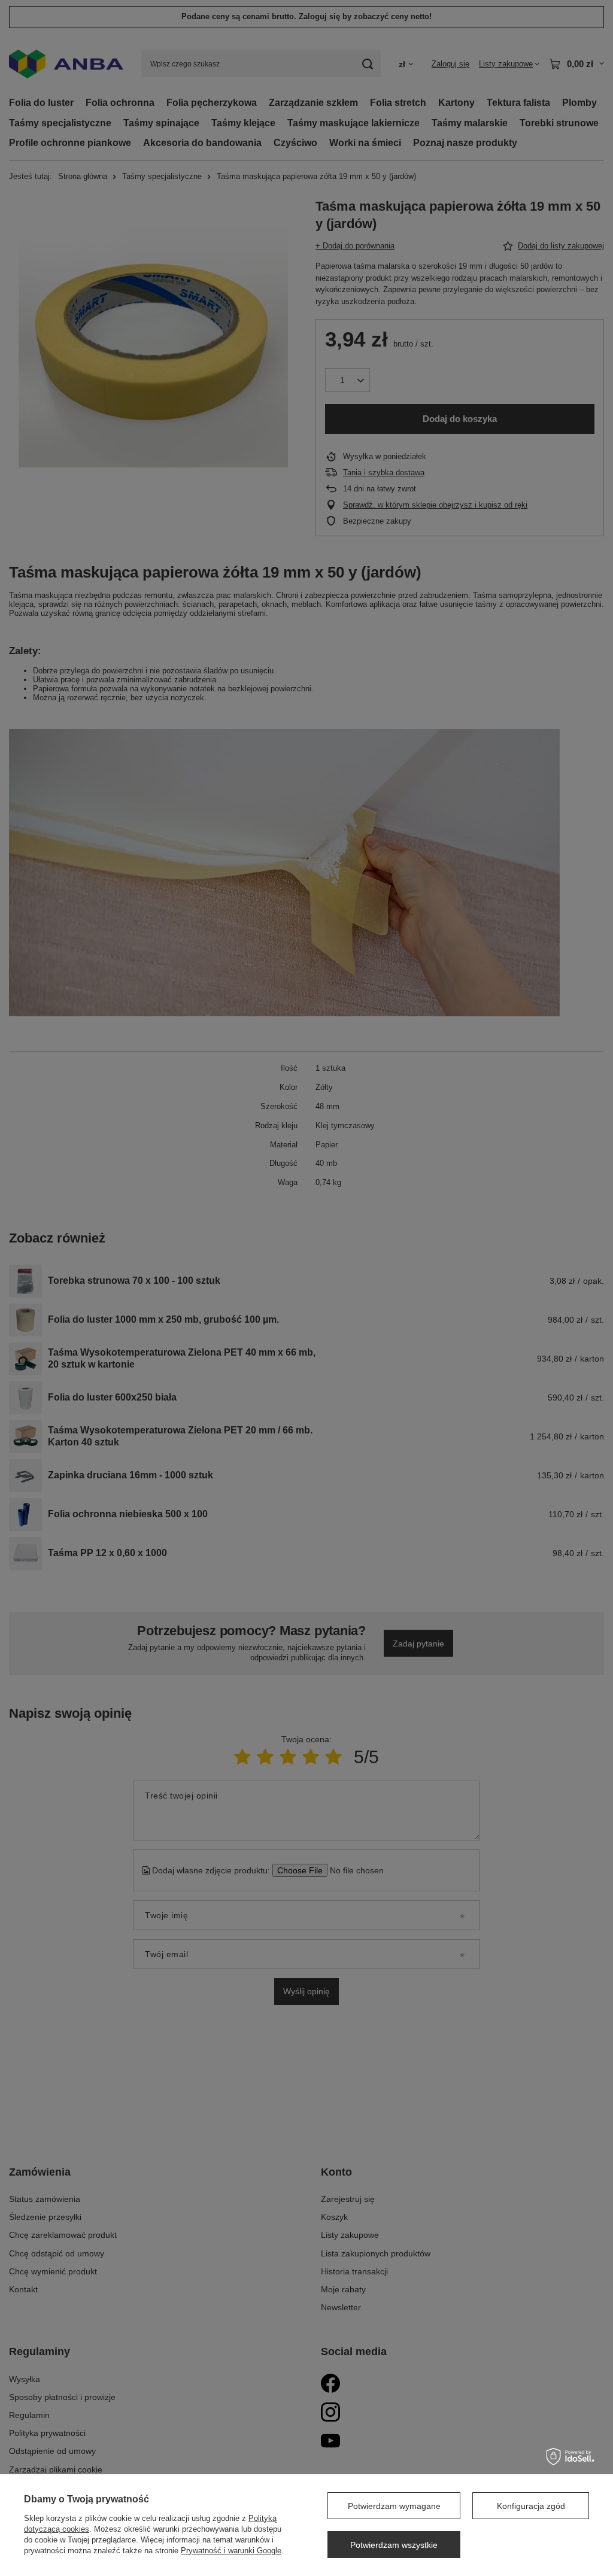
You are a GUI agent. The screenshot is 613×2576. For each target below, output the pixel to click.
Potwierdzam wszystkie (394, 2545)
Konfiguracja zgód (531, 2506)
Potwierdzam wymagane (394, 2506)
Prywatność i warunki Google (231, 2551)
